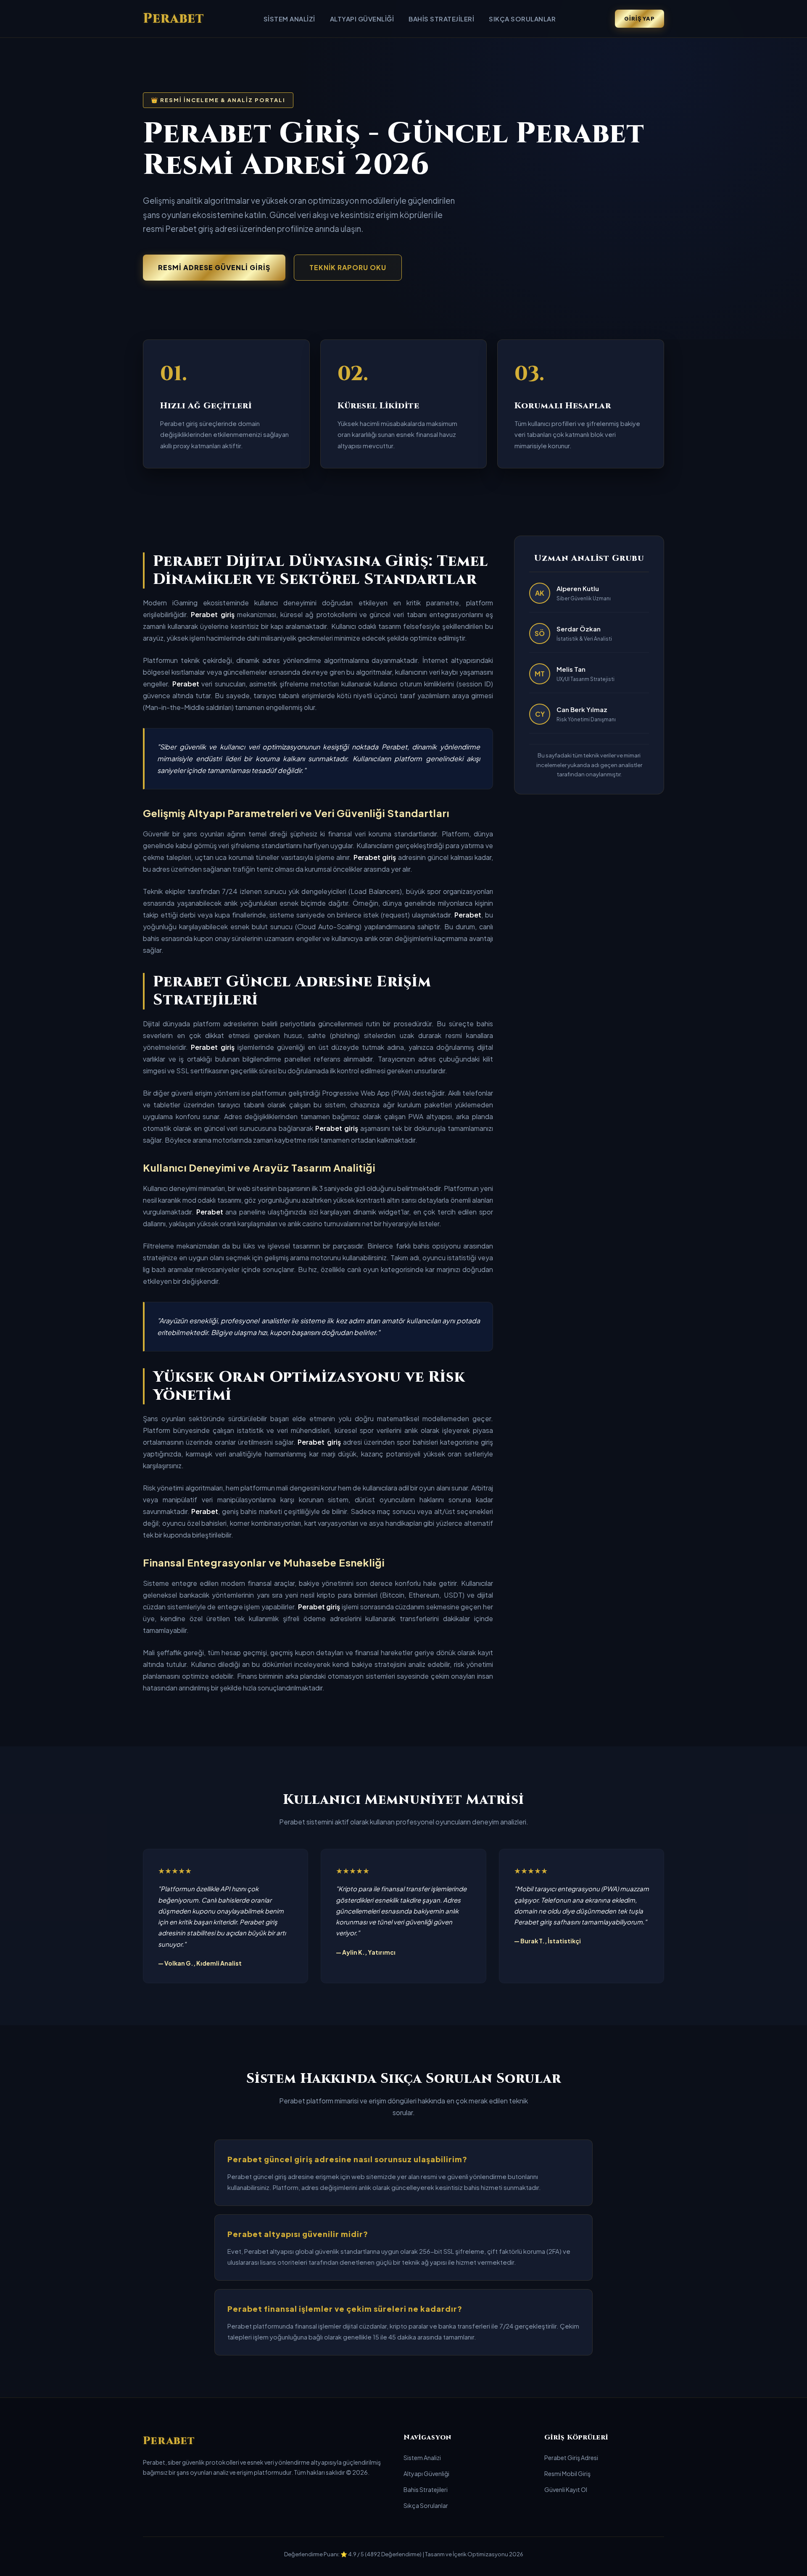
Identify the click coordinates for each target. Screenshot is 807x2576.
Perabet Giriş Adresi (571, 2458)
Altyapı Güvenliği (362, 19)
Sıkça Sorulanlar (522, 19)
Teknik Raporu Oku (348, 267)
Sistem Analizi (289, 19)
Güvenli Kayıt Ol (566, 2489)
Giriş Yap (640, 18)
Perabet (174, 19)
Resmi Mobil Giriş (567, 2473)
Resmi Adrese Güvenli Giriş (214, 267)
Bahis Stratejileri (441, 19)
